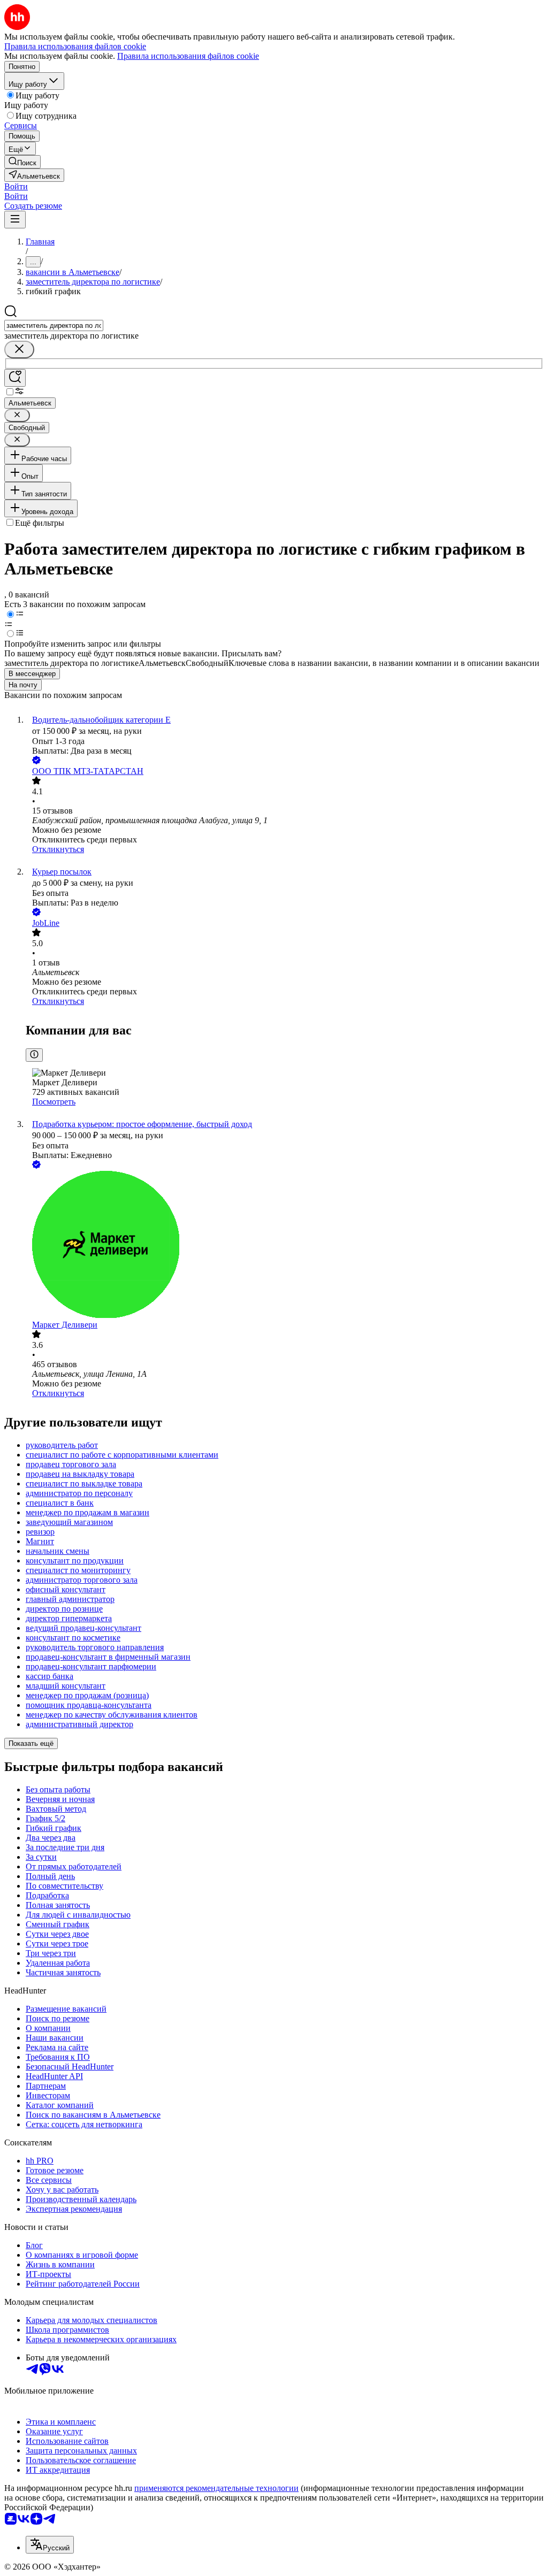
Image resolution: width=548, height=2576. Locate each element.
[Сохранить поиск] (15, 378)
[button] (16, 186)
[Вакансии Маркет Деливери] (285, 1245)
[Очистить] (19, 350)
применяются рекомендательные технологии (216, 2488)
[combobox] (54, 325)
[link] (22, 162)
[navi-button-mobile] (15, 220)
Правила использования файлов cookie (188, 56)
